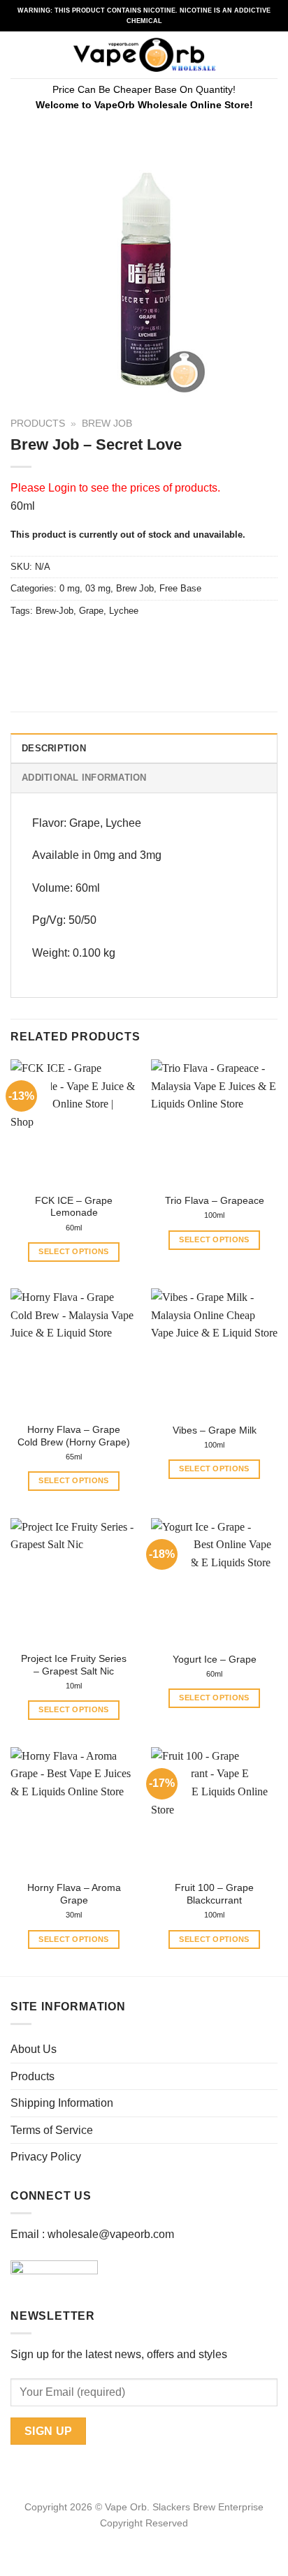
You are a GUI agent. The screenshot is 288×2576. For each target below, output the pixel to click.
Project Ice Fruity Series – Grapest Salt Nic (74, 1665)
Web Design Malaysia (144, 2539)
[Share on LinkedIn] (149, 642)
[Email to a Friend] (99, 642)
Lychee (124, 611)
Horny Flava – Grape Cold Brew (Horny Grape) (74, 1436)
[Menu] (19, 55)
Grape (91, 611)
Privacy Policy (46, 2157)
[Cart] (271, 55)
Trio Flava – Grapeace (215, 1201)
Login (62, 488)
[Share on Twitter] (74, 642)
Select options (74, 1251)
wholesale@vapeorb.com (111, 2234)
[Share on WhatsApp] (23, 642)
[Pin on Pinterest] (124, 642)
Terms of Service (52, 2130)
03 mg (98, 588)
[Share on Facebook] (49, 642)
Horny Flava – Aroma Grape (74, 1894)
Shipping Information (62, 2103)
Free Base (180, 588)
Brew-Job (55, 611)
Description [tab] (54, 748)
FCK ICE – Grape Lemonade (74, 1207)
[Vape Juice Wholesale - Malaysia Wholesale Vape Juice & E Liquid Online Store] (144, 55)
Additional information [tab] (84, 778)
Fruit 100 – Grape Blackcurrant (214, 1894)
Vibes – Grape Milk (215, 1430)
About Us (34, 2049)
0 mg (70, 588)
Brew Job (107, 424)
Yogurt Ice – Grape (215, 1659)
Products (38, 424)
